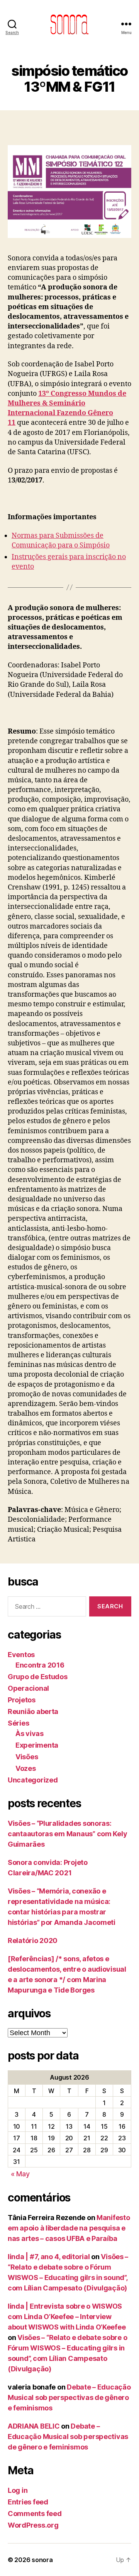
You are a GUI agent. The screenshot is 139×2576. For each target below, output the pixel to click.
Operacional (28, 1688)
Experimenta (37, 1745)
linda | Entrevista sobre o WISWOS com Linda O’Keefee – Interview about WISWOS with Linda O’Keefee (67, 2317)
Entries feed (28, 2502)
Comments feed (35, 2514)
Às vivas (30, 1734)
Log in (18, 2490)
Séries (18, 1723)
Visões (27, 1757)
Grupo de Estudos (38, 1677)
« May (20, 2174)
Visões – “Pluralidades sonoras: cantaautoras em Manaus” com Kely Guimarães (67, 1834)
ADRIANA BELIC (34, 2426)
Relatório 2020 (33, 1941)
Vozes (26, 1768)
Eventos (21, 1655)
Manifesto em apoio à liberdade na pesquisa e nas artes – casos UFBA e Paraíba (69, 2228)
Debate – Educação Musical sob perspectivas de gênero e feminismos (69, 2397)
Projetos (22, 1700)
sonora (42, 2560)
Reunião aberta (33, 1711)
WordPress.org (33, 2525)
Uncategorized (33, 1780)
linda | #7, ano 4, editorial (49, 2257)
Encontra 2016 (40, 1665)
